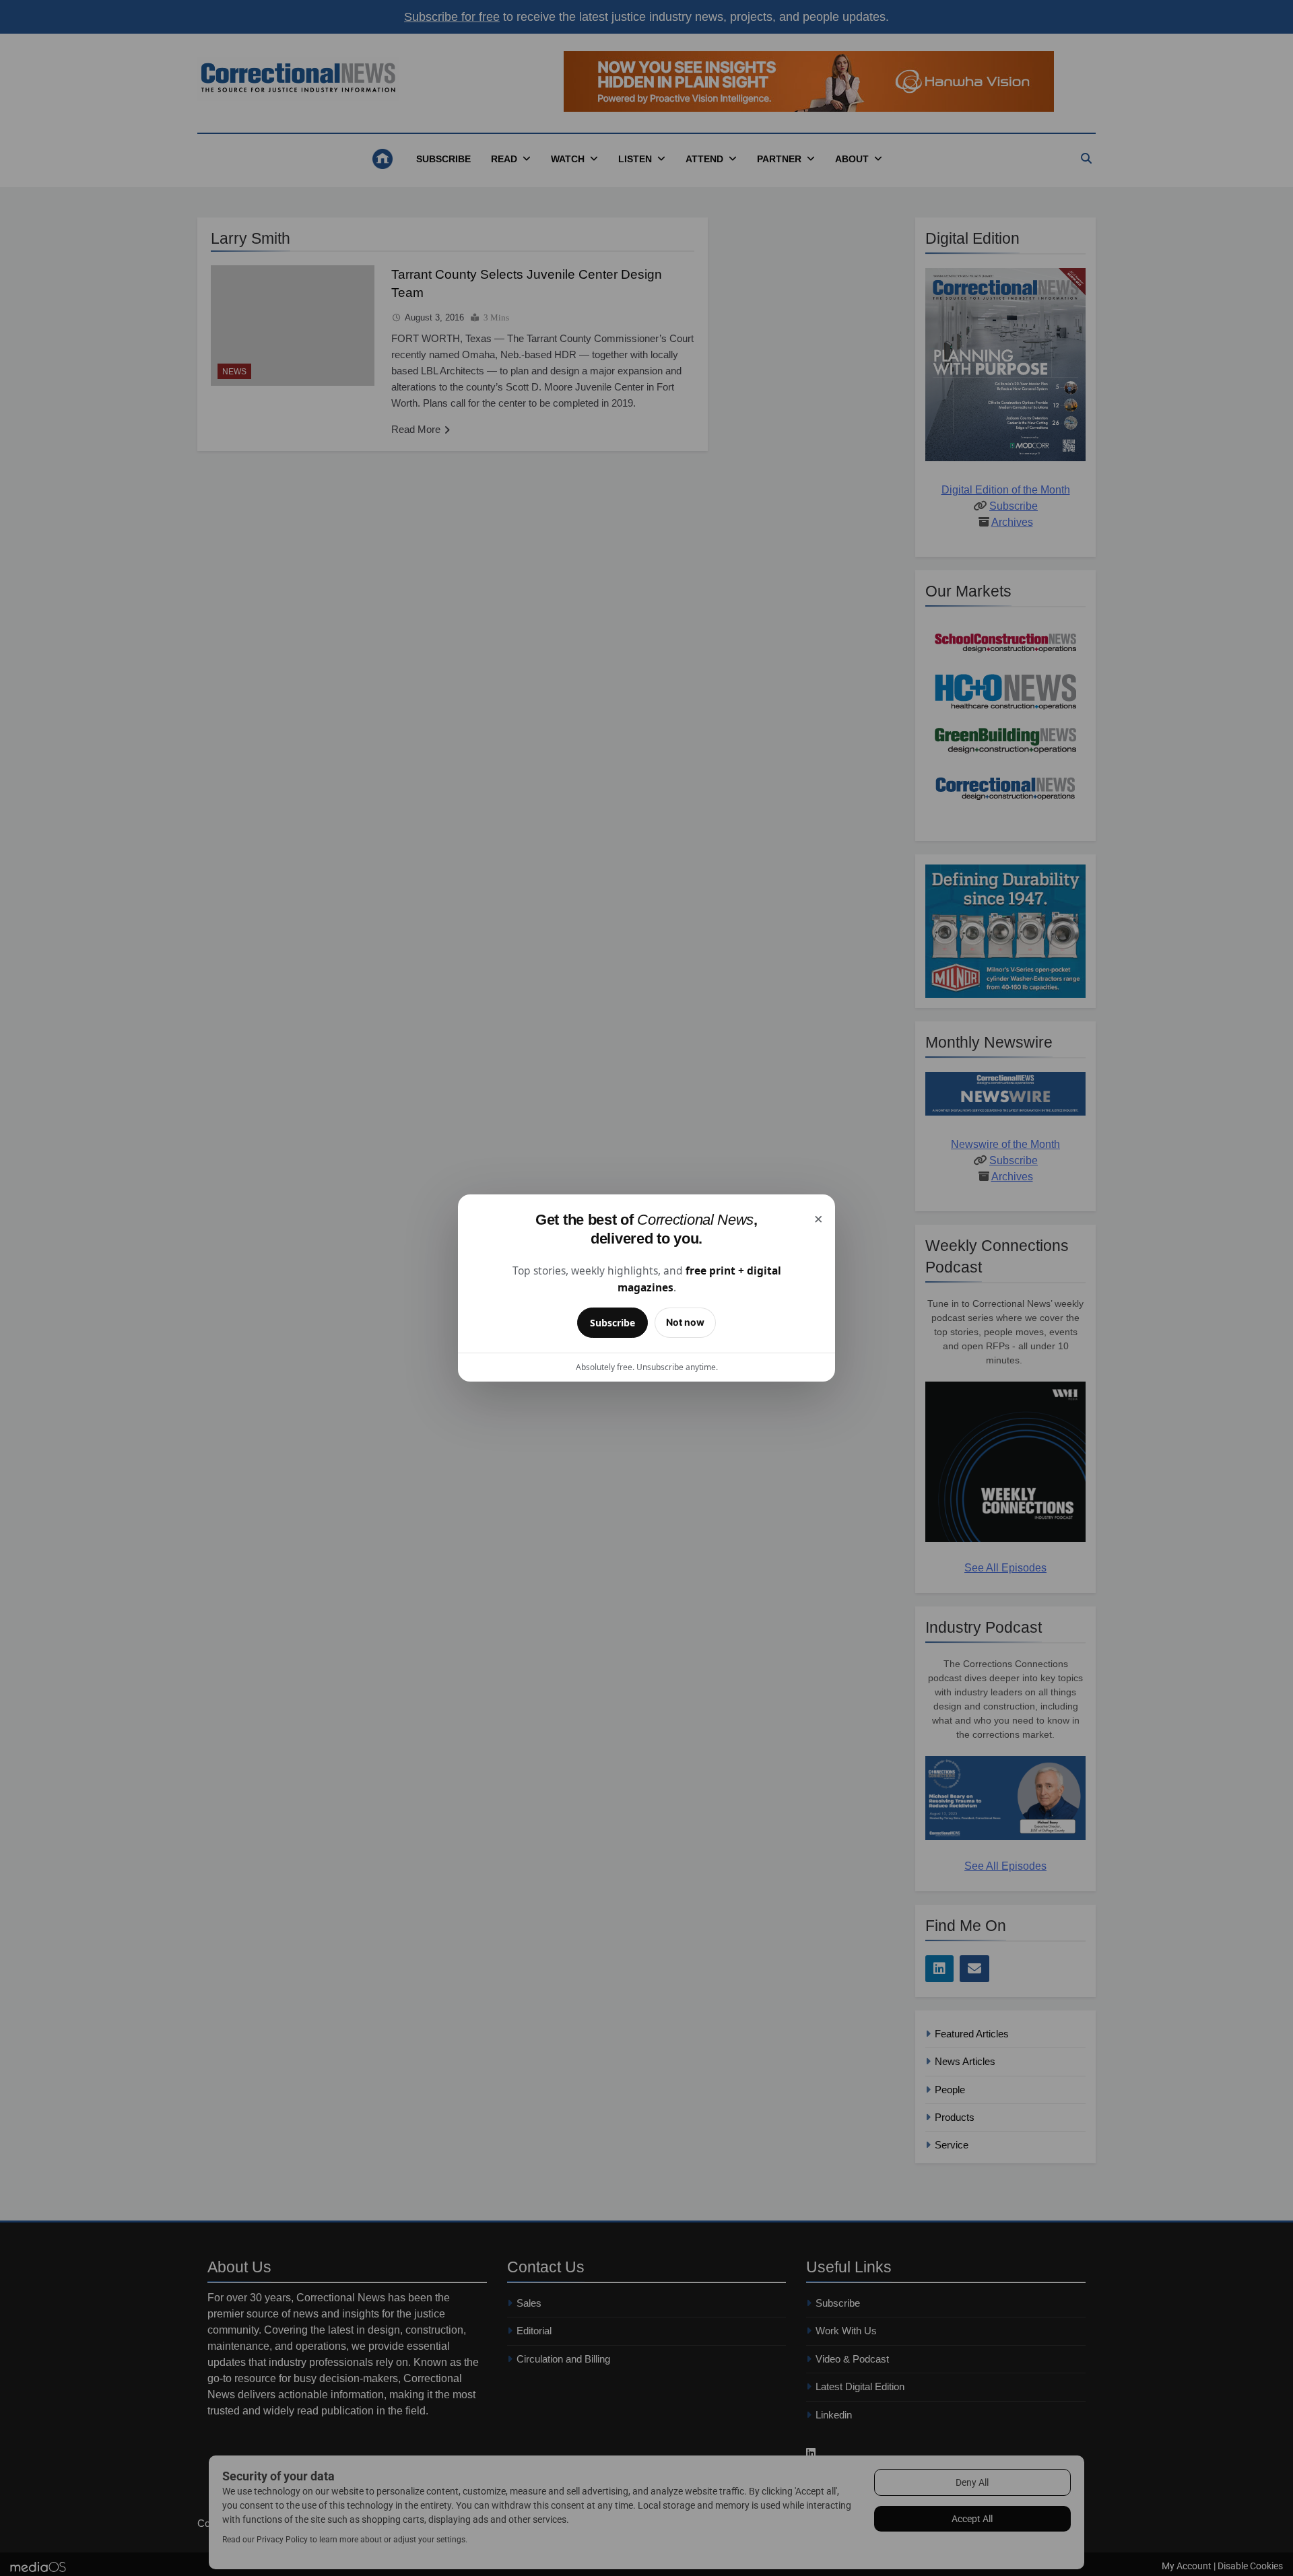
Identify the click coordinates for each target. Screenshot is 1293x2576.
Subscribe (612, 1323)
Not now (685, 1322)
